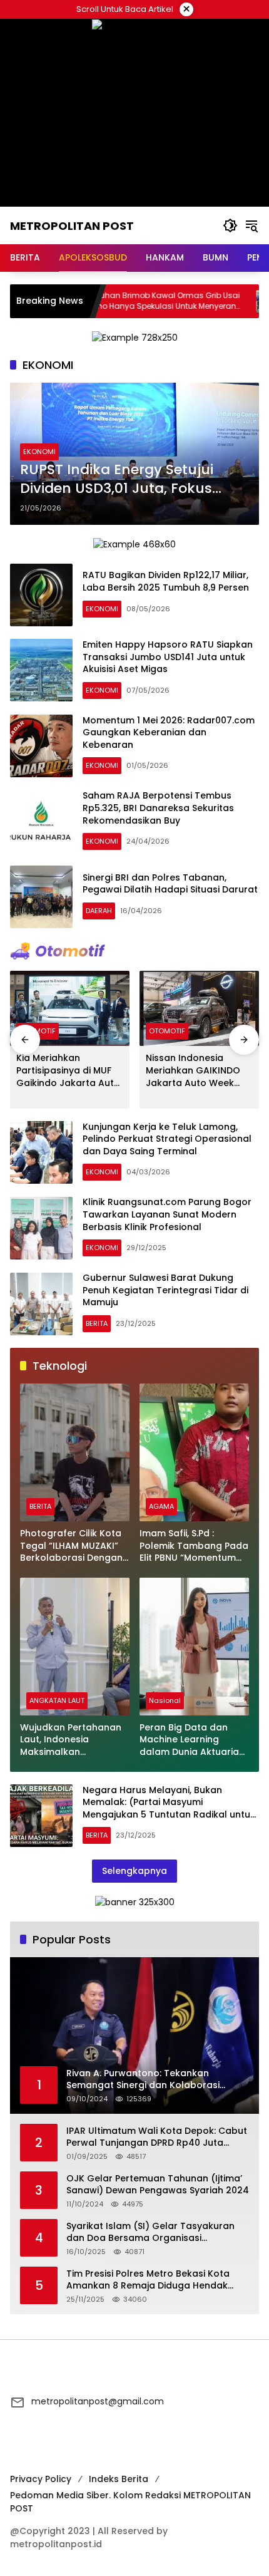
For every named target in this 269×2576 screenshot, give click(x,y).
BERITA (97, 1323)
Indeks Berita (119, 2479)
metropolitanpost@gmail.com (98, 2401)
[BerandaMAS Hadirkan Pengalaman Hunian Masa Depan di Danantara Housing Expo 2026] (215, 301)
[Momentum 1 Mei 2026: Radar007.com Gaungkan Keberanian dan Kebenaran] (41, 746)
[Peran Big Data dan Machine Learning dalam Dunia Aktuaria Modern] (194, 1647)
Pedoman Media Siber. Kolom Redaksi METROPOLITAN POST (130, 2502)
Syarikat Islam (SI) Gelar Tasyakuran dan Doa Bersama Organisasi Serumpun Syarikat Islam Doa (150, 2232)
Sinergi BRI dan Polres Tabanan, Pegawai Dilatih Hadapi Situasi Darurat (170, 884)
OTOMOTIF (167, 1031)
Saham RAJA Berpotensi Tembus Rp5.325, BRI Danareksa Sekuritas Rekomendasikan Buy (158, 808)
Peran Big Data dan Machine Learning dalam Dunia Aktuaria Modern (189, 1740)
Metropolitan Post (72, 226)
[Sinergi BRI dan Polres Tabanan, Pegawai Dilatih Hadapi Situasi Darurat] (41, 897)
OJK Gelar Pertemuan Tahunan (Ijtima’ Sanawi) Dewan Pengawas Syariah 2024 (158, 2185)
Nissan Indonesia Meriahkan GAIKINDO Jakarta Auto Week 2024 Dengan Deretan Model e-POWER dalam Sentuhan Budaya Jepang (198, 1071)
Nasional (165, 1700)
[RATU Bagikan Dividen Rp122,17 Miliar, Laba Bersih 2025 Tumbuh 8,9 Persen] (41, 595)
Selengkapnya (134, 1871)
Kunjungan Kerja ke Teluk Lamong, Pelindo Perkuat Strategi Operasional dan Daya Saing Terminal (167, 1139)
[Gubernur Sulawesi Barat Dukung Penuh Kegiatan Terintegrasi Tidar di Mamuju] (41, 1304)
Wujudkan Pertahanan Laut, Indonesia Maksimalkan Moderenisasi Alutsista (72, 1740)
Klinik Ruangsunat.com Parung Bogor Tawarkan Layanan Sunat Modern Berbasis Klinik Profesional (167, 1214)
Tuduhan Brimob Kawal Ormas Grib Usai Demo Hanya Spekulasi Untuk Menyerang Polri (110, 301)
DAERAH (99, 911)
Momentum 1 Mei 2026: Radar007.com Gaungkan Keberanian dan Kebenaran (169, 732)
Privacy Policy (41, 2479)
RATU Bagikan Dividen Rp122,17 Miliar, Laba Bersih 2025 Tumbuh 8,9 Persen (166, 581)
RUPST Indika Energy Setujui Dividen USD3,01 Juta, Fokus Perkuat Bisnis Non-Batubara (122, 480)
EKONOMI (39, 452)
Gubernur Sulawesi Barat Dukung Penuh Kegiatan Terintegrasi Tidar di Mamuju (165, 1290)
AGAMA (161, 1506)
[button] (230, 225)
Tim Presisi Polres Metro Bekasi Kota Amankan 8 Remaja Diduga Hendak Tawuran (148, 2280)
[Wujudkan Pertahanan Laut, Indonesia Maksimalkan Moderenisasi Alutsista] (75, 1647)
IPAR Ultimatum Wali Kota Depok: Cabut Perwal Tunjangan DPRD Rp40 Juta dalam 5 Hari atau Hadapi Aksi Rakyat (157, 2137)
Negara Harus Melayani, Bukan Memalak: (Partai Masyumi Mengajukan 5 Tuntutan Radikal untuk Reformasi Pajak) (169, 1808)
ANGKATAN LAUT (57, 1700)
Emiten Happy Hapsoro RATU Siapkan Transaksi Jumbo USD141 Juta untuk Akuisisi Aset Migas (168, 657)
